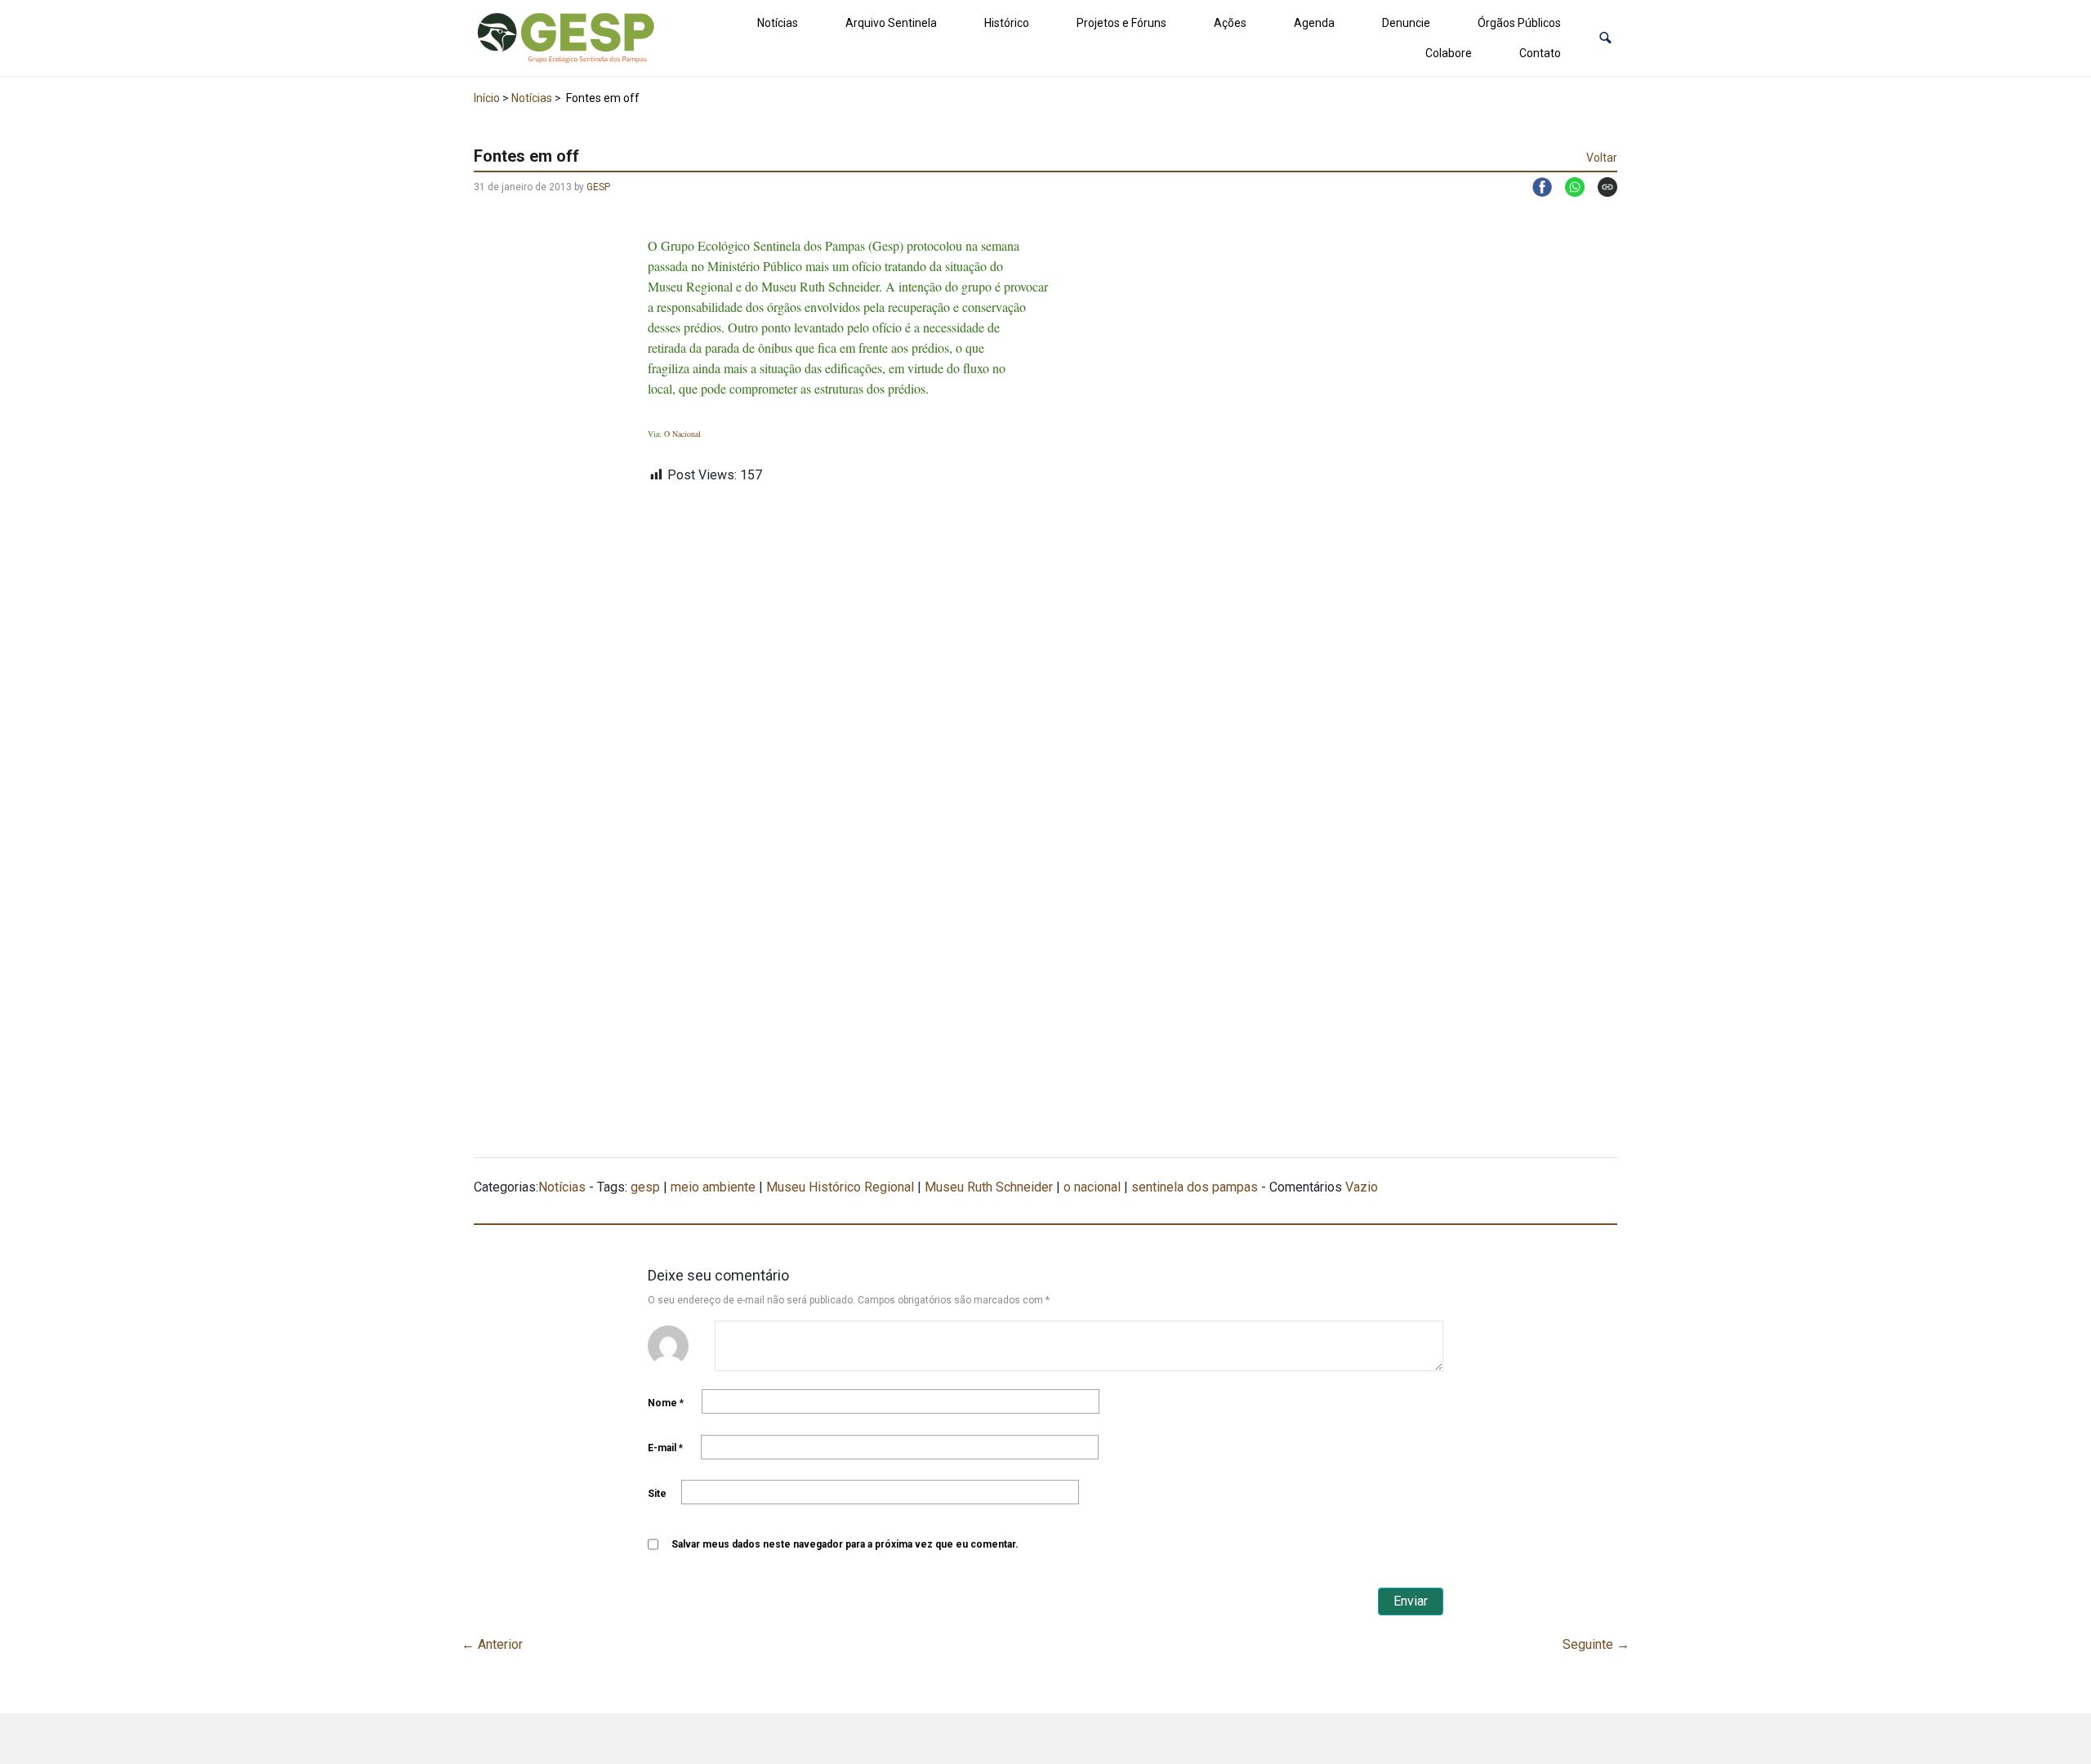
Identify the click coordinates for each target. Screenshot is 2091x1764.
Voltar (1602, 158)
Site (657, 1494)
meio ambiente (713, 1187)
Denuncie (1406, 23)
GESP (598, 187)
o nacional (1092, 1187)
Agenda (1314, 23)
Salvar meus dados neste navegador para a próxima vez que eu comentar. (845, 1544)
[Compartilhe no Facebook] (1536, 187)
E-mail (665, 1448)
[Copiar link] (1601, 187)
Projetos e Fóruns (1121, 23)
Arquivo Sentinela (891, 23)
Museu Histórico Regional (840, 1187)
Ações (1230, 23)
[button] (1605, 38)
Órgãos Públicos (1519, 23)
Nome (666, 1403)
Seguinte (1596, 1644)
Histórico (1007, 23)
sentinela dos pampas (1195, 1187)
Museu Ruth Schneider (989, 1187)
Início (487, 98)
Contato (1540, 53)
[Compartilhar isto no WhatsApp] (1568, 187)
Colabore (1449, 53)
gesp (645, 1187)
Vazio (1362, 1187)
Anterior (492, 1644)
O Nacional (682, 434)
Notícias (778, 23)
